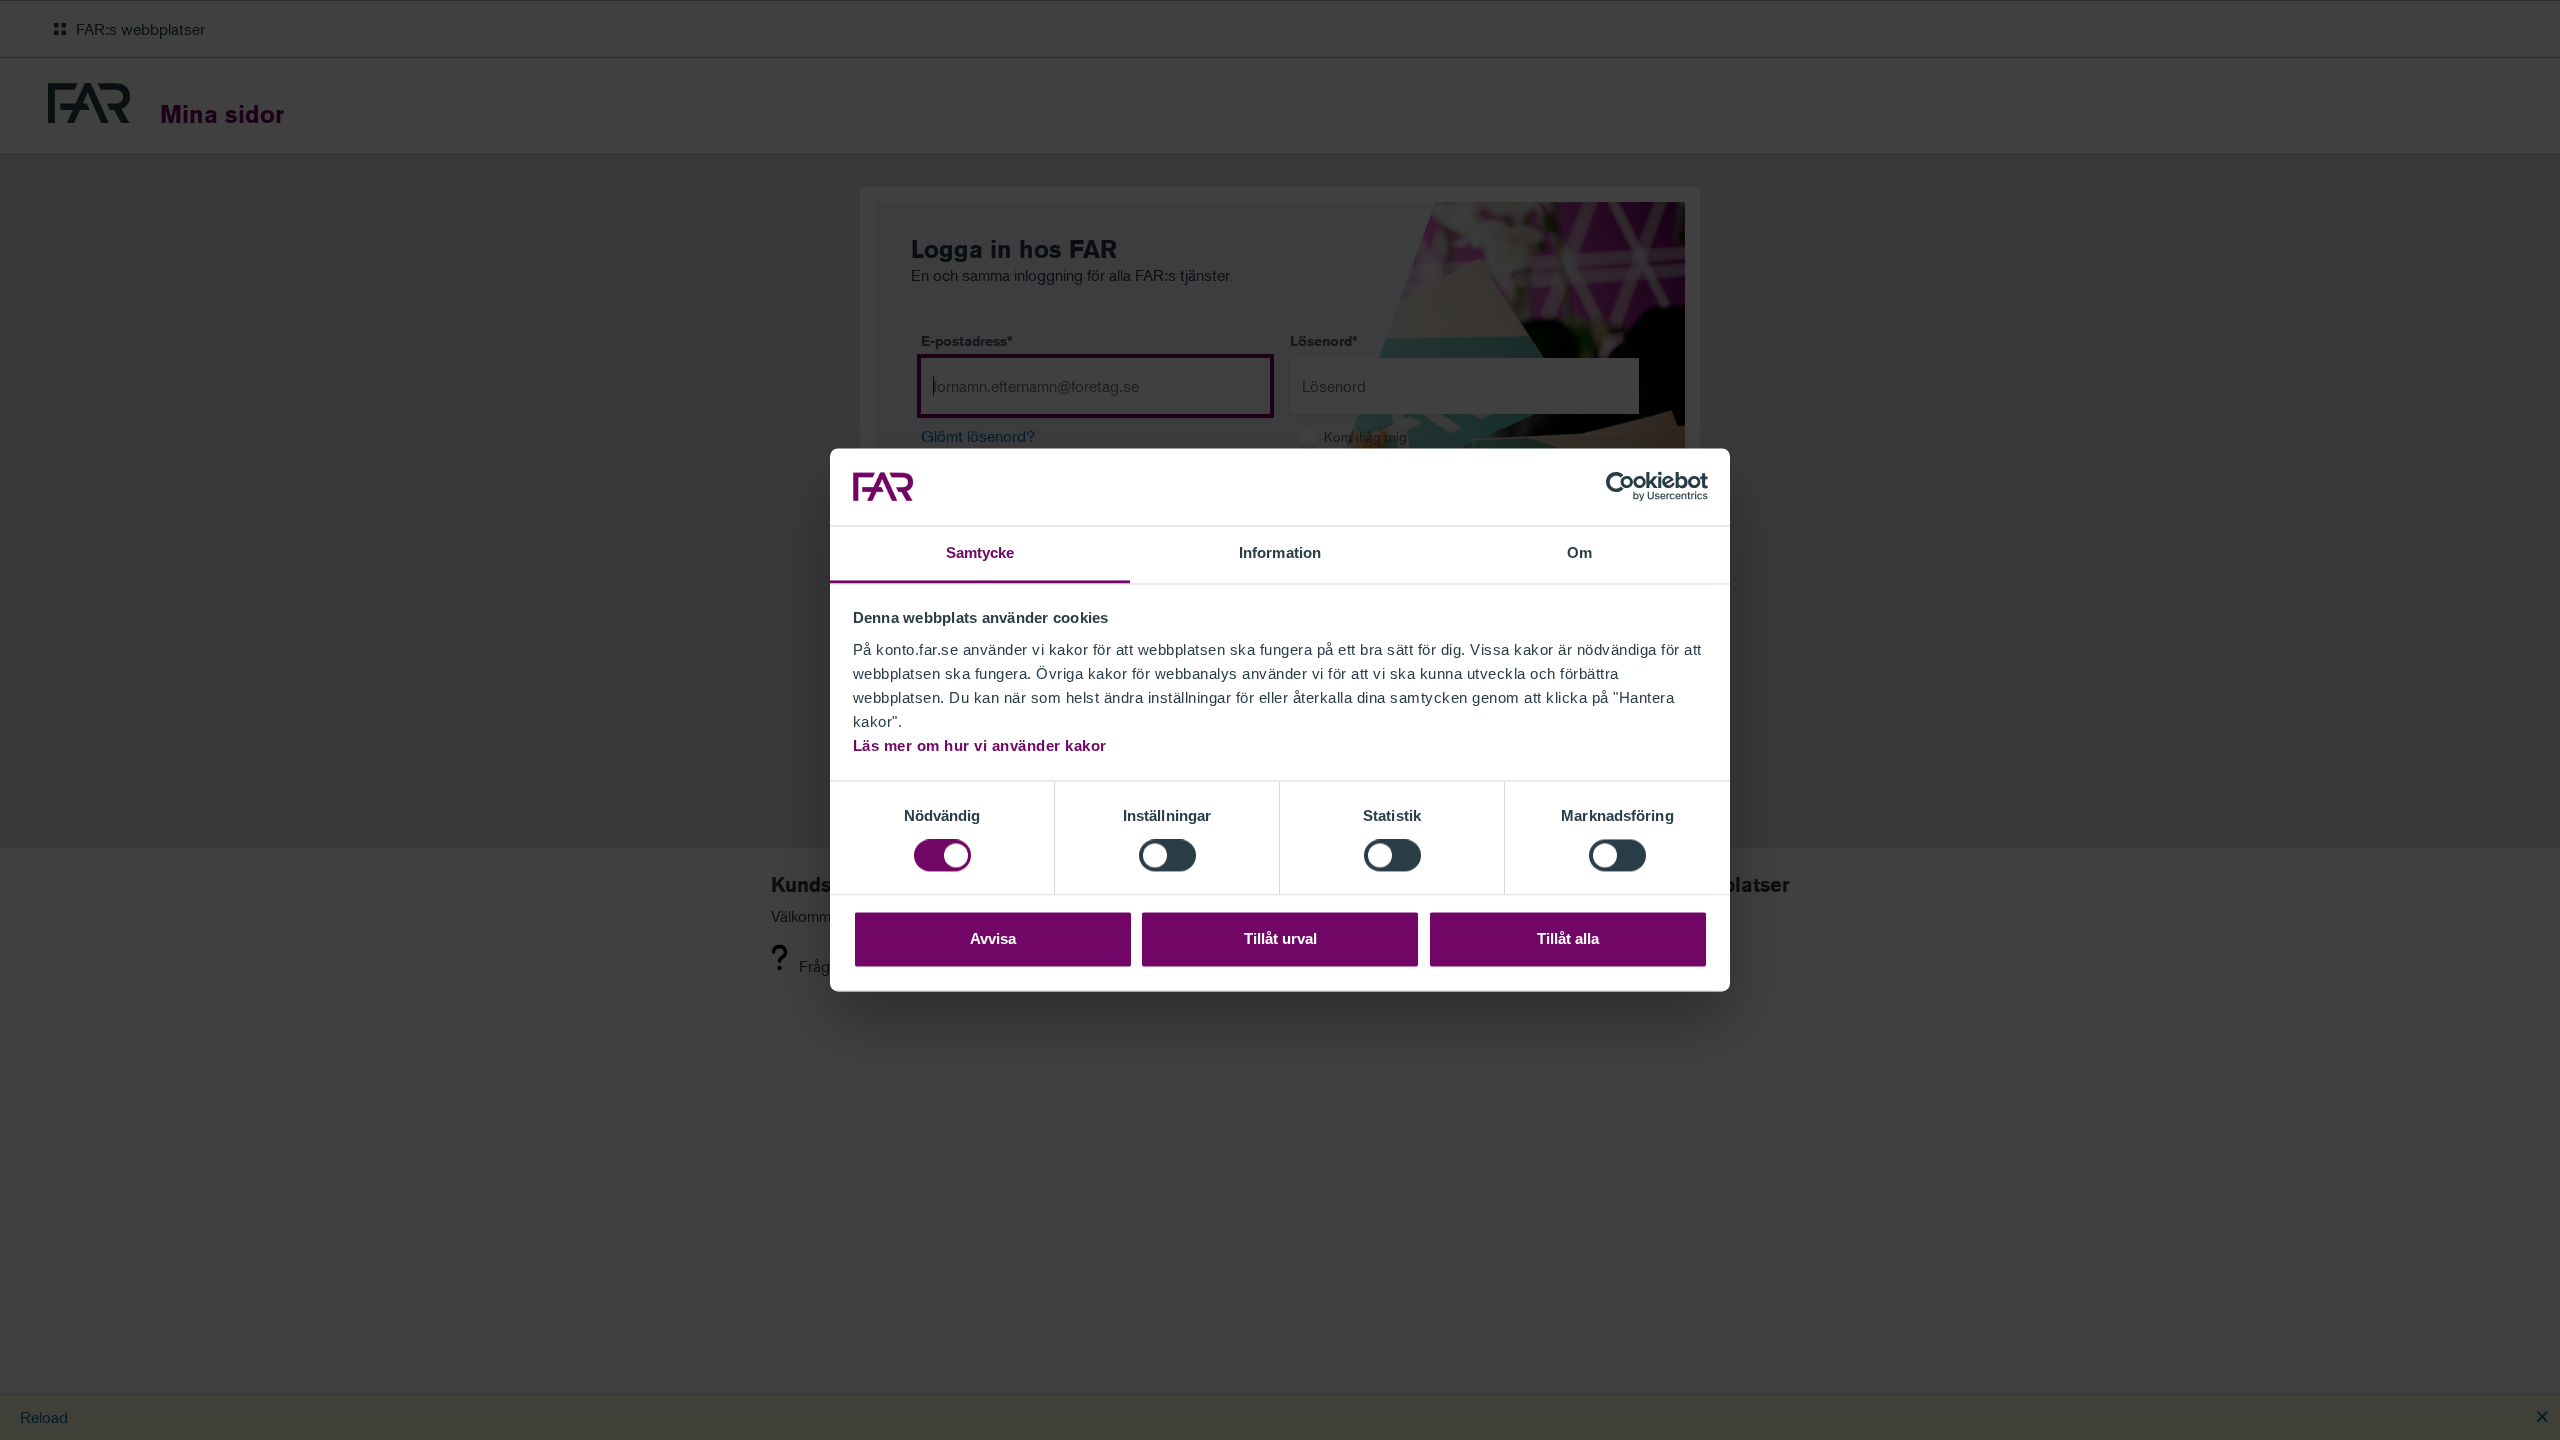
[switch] (1167, 856)
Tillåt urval (1280, 938)
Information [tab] (1280, 552)
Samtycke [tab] (980, 552)
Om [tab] (1579, 552)
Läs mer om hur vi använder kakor (980, 745)
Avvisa (993, 938)
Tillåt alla (1568, 938)
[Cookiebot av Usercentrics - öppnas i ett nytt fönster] (1620, 487)
